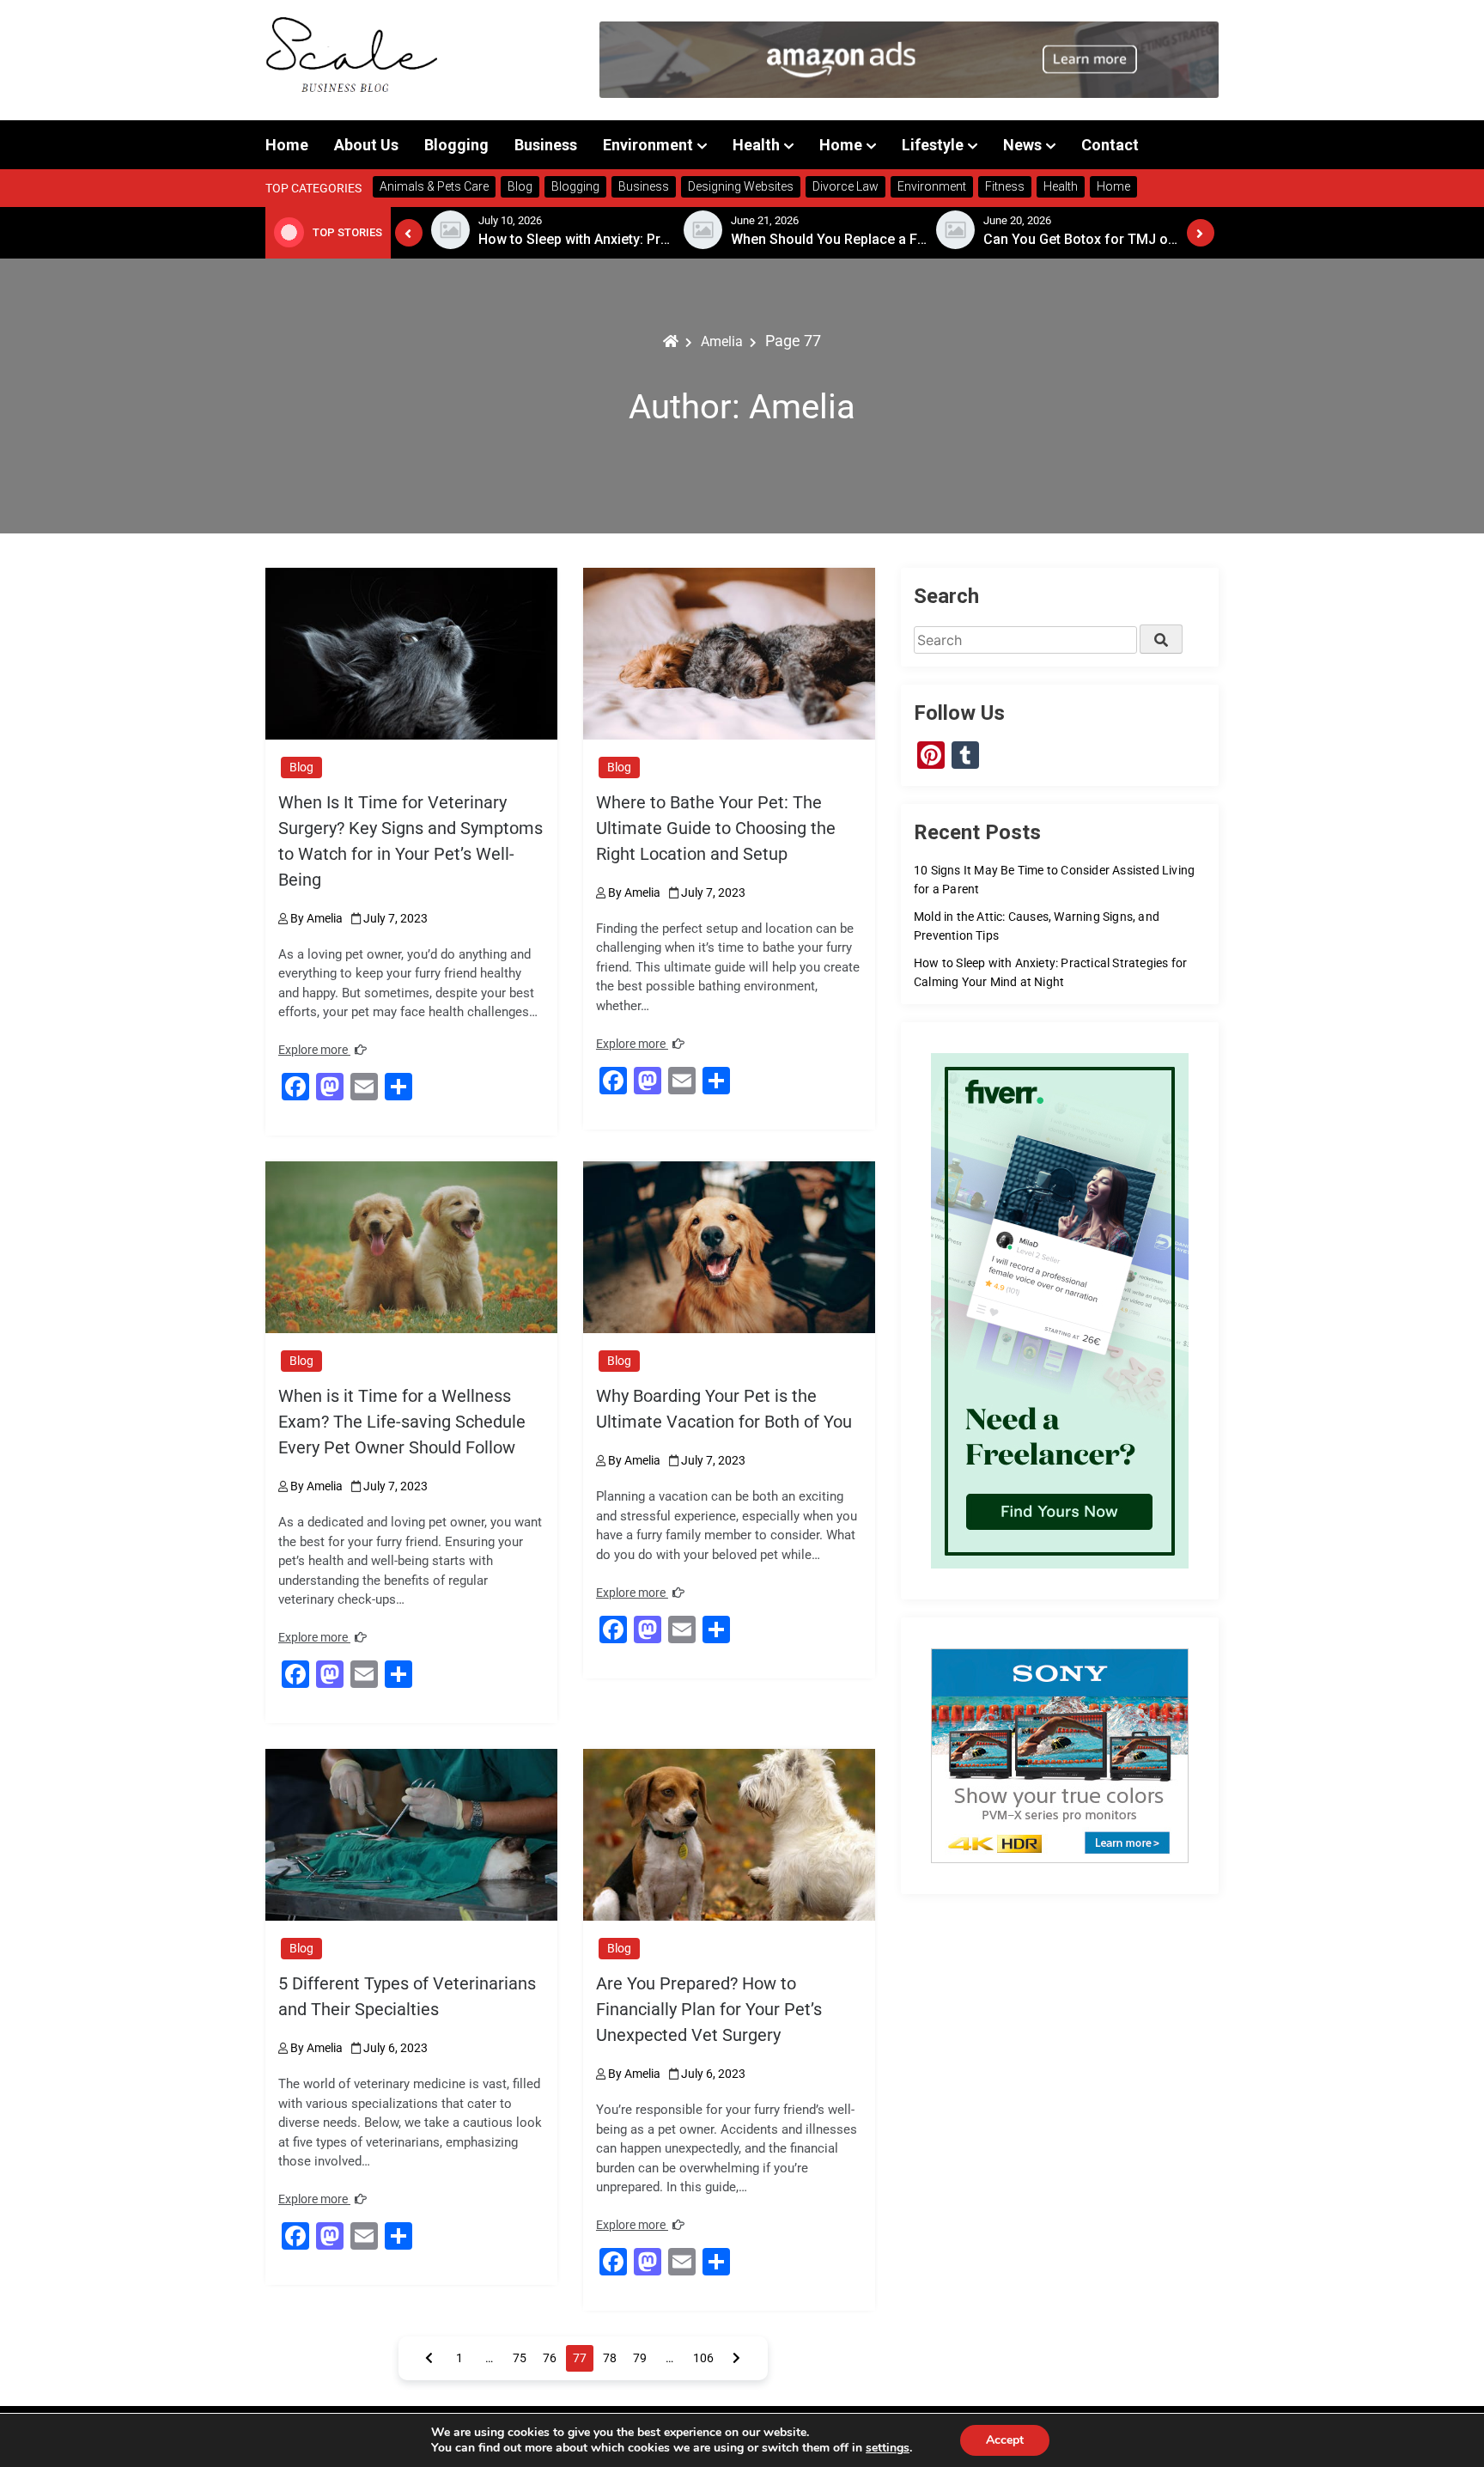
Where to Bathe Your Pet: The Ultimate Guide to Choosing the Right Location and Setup (716, 828)
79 (640, 2358)
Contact (1110, 145)
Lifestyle (933, 145)
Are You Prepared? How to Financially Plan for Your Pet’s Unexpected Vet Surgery (709, 2009)
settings (888, 2448)
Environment (648, 145)
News (1022, 145)
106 (703, 2358)
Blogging (456, 145)
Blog (301, 767)
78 (610, 2358)
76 (550, 2358)
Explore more (314, 1050)
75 (520, 2358)
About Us (366, 145)
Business (546, 145)
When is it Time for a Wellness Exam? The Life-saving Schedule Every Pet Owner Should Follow (402, 1422)
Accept (1005, 2440)
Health (756, 145)
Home (287, 145)
